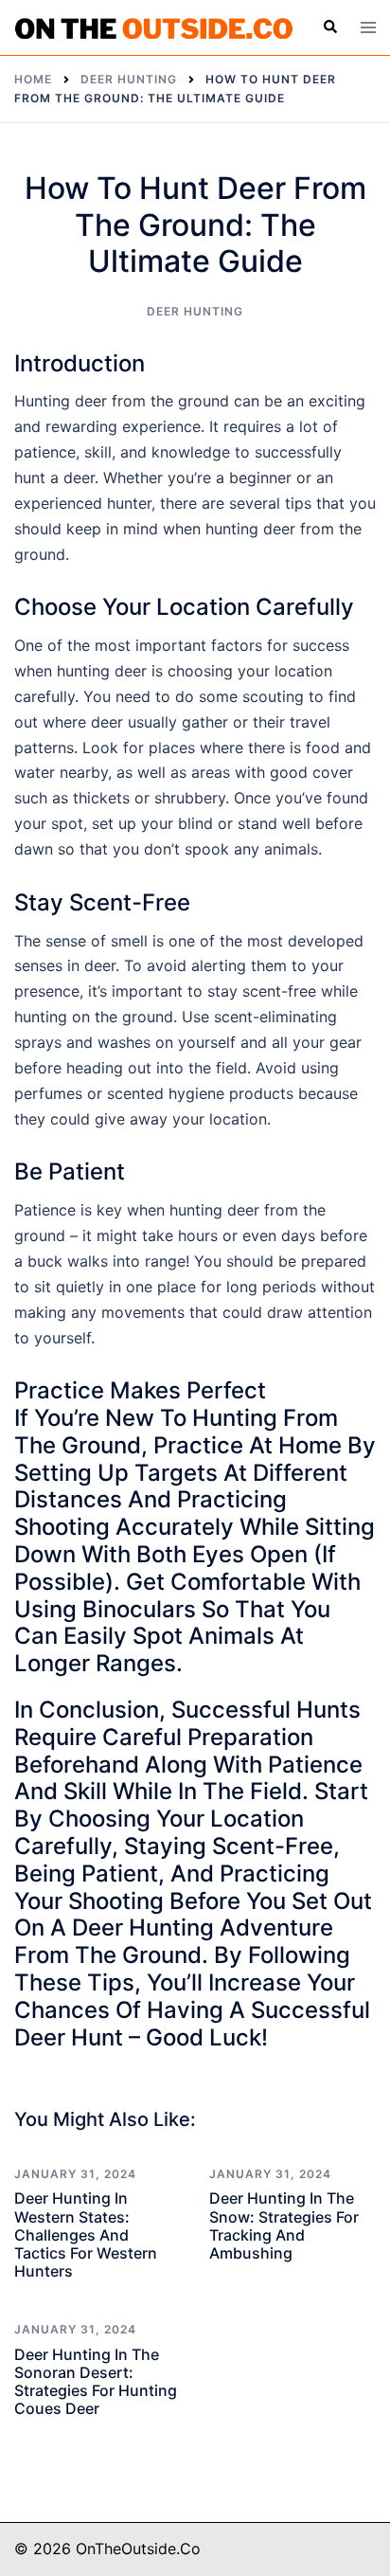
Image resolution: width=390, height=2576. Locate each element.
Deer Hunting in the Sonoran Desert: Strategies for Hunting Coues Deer (96, 2382)
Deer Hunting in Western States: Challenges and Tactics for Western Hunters (86, 2234)
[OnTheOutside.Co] (154, 27)
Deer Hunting (195, 311)
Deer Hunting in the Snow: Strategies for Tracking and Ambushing (284, 2225)
